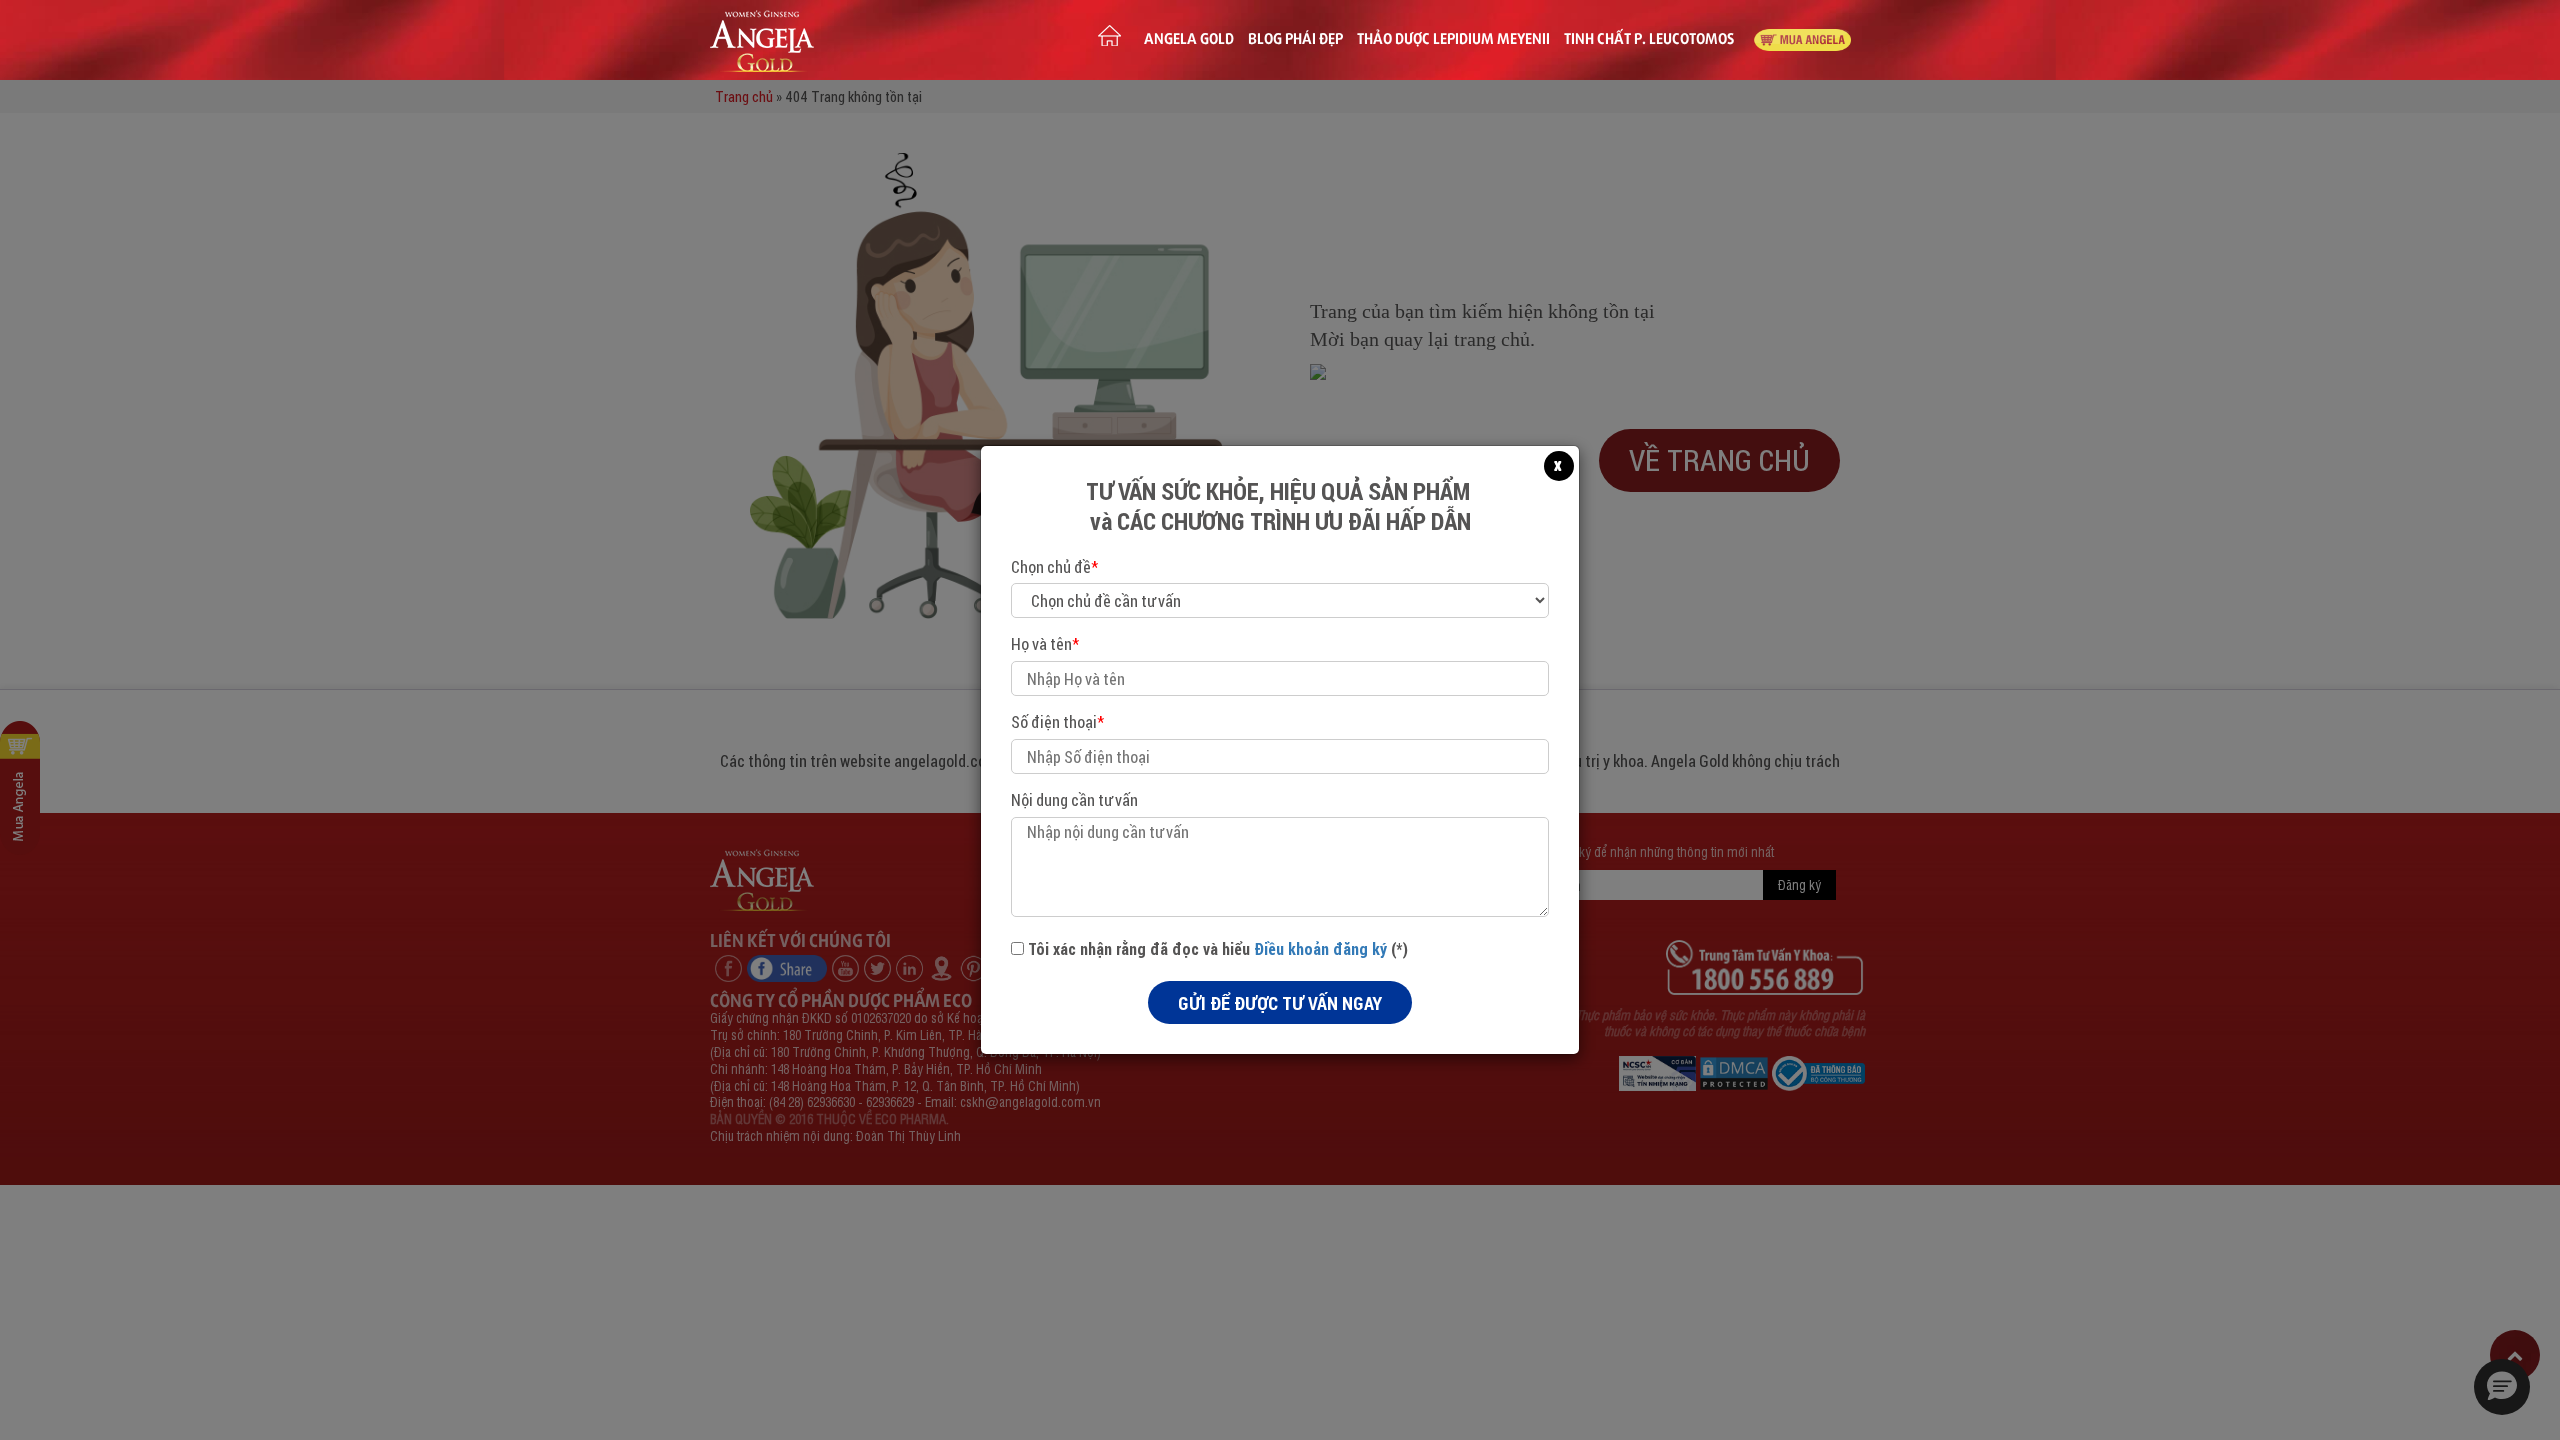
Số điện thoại (1057, 721)
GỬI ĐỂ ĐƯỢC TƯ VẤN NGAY (1280, 1003)
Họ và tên (1045, 643)
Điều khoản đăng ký (1320, 948)
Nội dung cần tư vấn (1074, 799)
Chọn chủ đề (1054, 566)
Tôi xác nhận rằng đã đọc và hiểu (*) (1216, 948)
